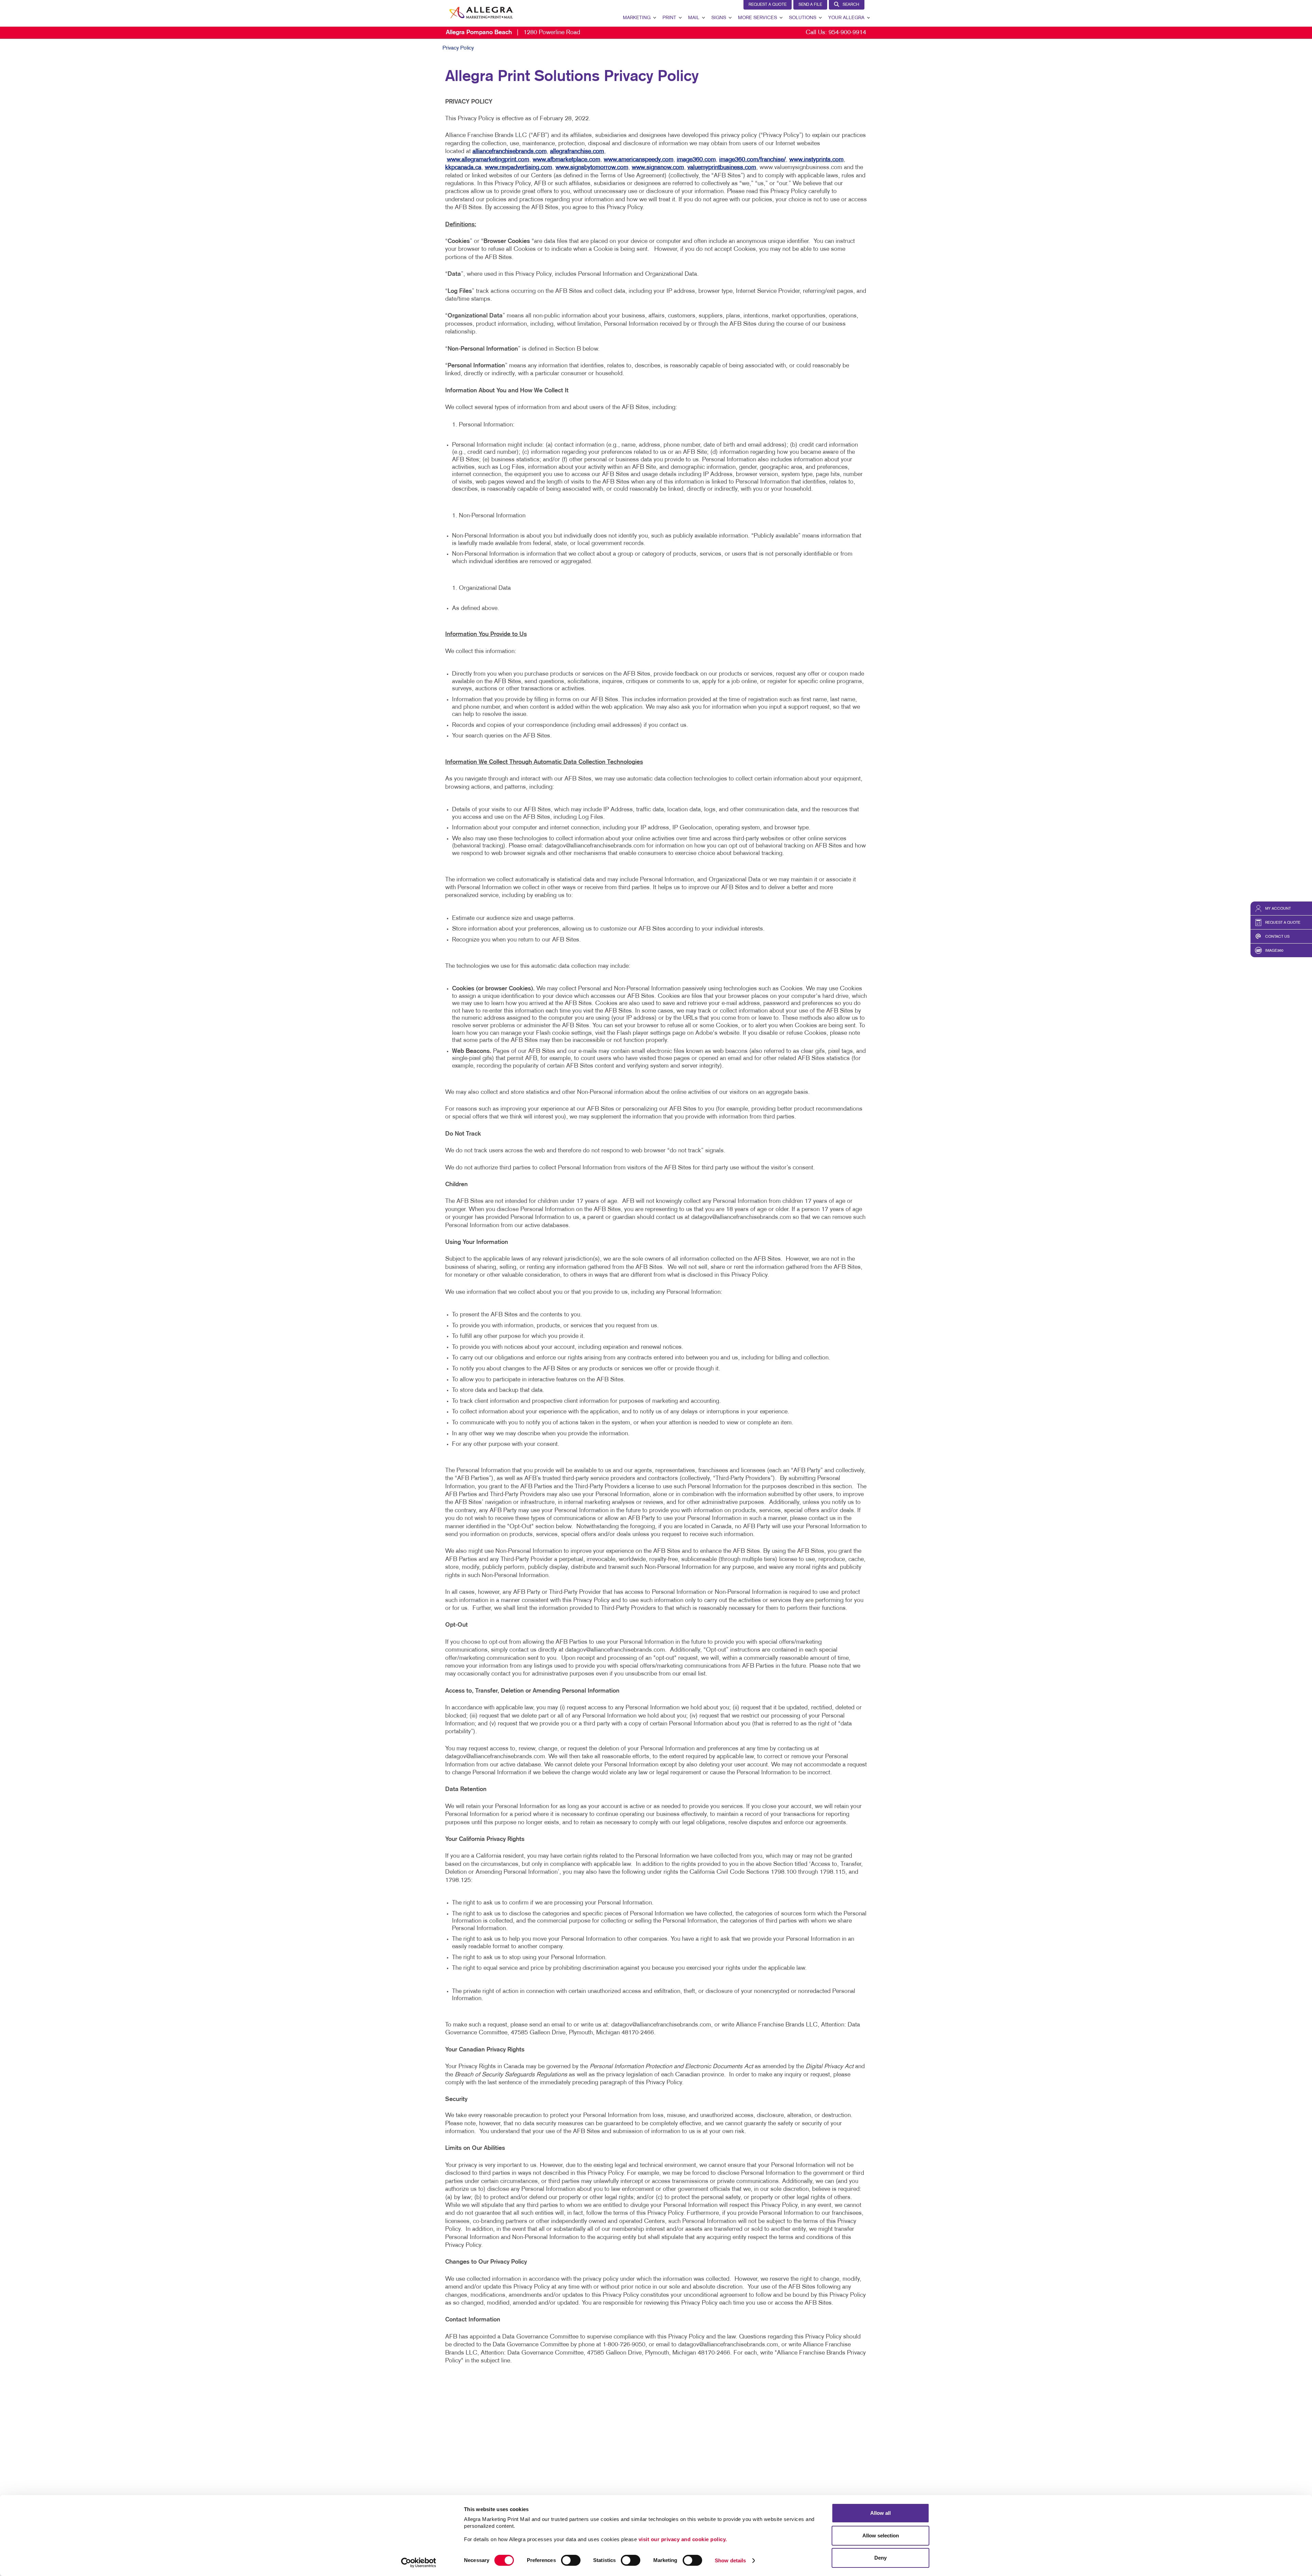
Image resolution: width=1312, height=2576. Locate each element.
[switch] (571, 2560)
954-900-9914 (847, 33)
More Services (757, 18)
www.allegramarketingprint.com (488, 160)
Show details (730, 2560)
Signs (719, 18)
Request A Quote (768, 5)
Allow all (880, 2513)
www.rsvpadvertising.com (518, 168)
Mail (694, 18)
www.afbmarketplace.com (566, 160)
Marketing (637, 18)
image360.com (696, 160)
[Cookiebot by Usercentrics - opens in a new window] (419, 2563)
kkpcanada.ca (463, 168)
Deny (880, 2558)
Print (669, 18)
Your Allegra (846, 18)
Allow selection (881, 2536)
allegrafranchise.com (577, 152)
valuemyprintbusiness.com (722, 168)
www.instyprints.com (816, 160)
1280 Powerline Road (513, 33)
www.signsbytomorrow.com (592, 168)
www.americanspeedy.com (639, 160)
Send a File (810, 5)
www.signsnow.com (658, 168)
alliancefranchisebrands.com (510, 152)
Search (851, 5)
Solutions (803, 18)
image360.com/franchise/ (753, 160)
